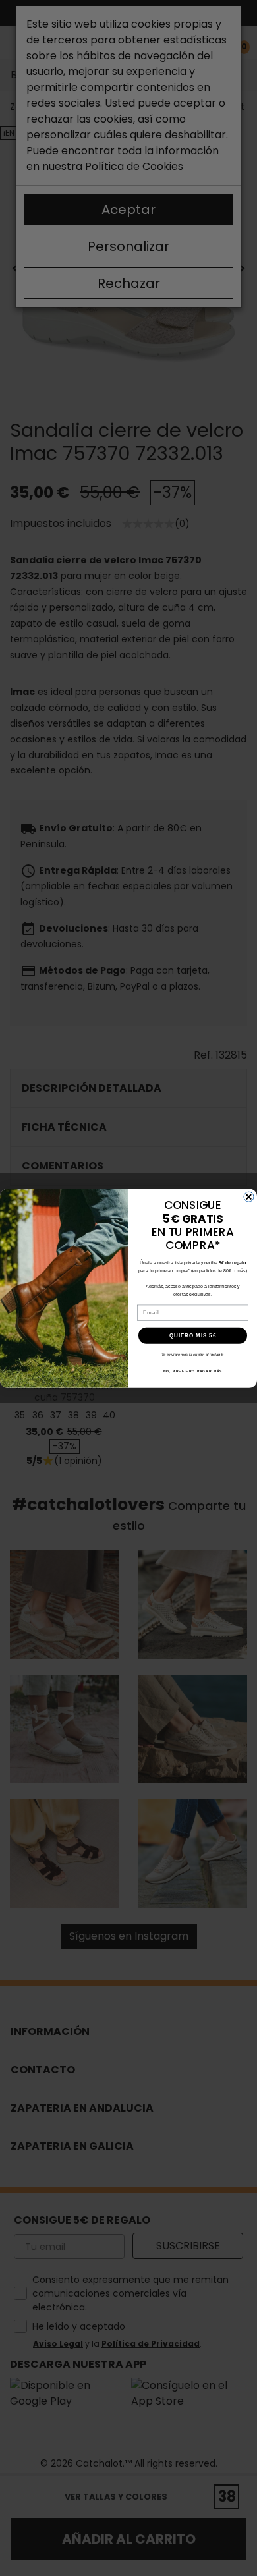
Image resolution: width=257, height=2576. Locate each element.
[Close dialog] (249, 1197)
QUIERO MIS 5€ (193, 1335)
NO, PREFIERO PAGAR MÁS (193, 1371)
